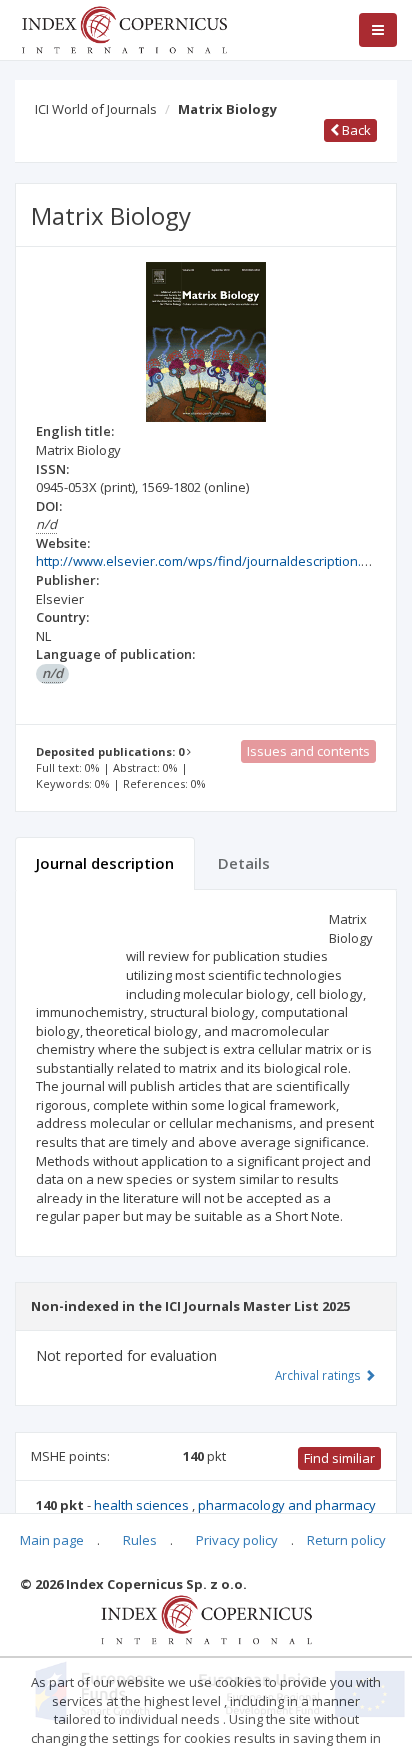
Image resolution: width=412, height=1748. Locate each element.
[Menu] (378, 30)
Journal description (105, 863)
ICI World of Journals (96, 109)
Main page (52, 1540)
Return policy (346, 1540)
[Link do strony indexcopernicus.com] (206, 1618)
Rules (140, 1540)
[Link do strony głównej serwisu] (124, 28)
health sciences (143, 1505)
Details (244, 863)
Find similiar (339, 1458)
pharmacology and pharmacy (287, 1505)
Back (355, 130)
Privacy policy (237, 1540)
